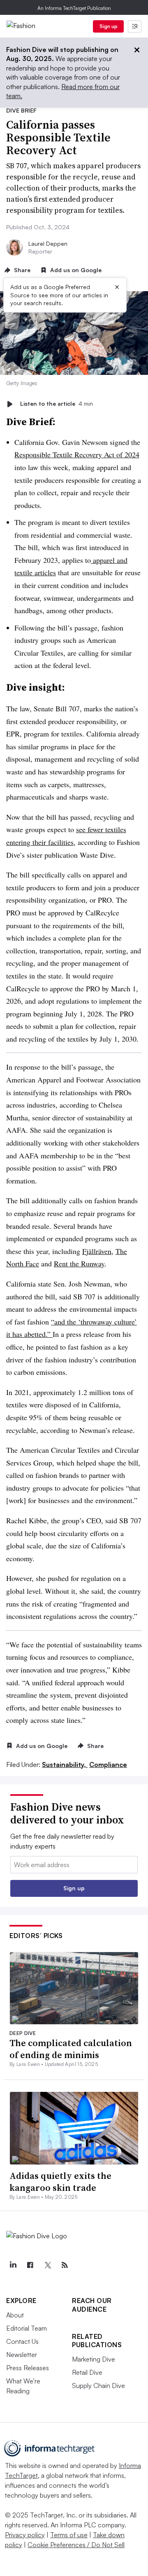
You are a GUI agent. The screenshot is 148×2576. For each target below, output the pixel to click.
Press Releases (28, 2368)
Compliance (108, 1764)
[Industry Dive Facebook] (30, 2265)
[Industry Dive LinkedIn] (13, 2265)
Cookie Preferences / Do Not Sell (76, 2545)
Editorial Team (27, 2328)
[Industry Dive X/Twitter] (47, 2265)
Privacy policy (25, 2535)
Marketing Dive (94, 2359)
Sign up (109, 26)
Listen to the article (57, 404)
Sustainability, (65, 1764)
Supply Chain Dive (98, 2385)
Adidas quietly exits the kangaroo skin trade (60, 2182)
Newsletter (22, 2355)
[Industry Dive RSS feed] (65, 2265)
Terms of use (69, 2535)
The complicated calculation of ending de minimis (71, 2049)
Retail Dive (87, 2372)
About (15, 2315)
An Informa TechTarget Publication (74, 8)
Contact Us (22, 2341)
